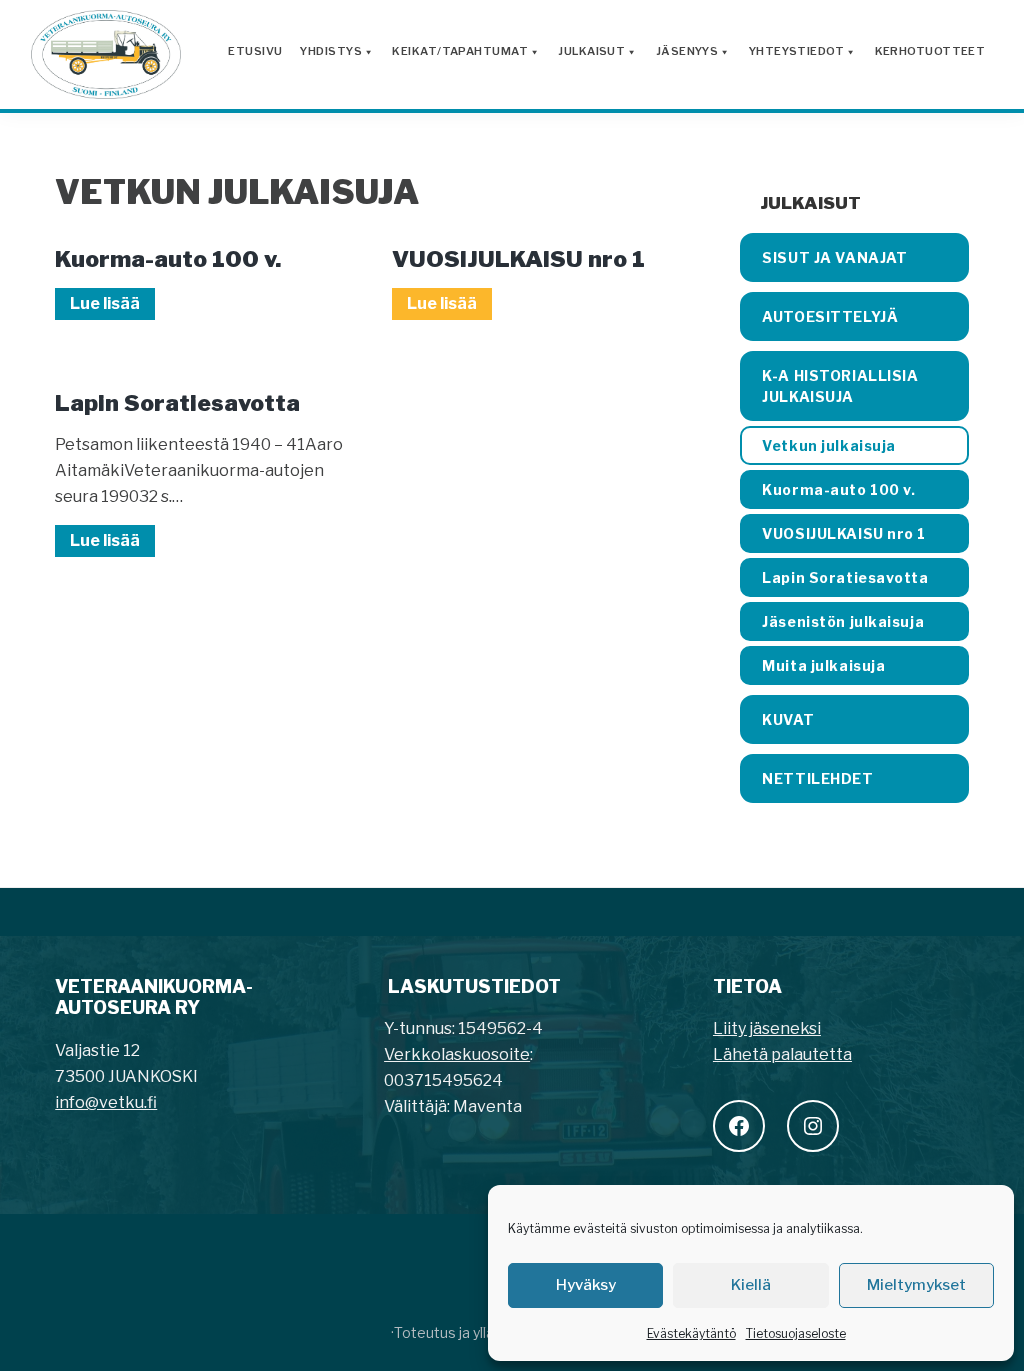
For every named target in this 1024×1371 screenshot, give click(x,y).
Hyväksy (586, 1285)
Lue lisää (112, 306)
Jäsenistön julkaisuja (843, 621)
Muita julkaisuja (823, 665)
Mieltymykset (916, 1285)
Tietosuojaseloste (796, 1333)
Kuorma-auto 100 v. (168, 259)
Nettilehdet (817, 778)
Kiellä (751, 1285)
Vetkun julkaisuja (829, 445)
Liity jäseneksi (767, 1028)
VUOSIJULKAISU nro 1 (518, 259)
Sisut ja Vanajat (834, 257)
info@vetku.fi (106, 1102)
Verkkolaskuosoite (457, 1054)
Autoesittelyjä (830, 316)
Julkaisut (810, 203)
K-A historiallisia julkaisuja (840, 386)
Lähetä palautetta (782, 1054)
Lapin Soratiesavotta (177, 403)
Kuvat (788, 719)
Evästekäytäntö (691, 1333)
